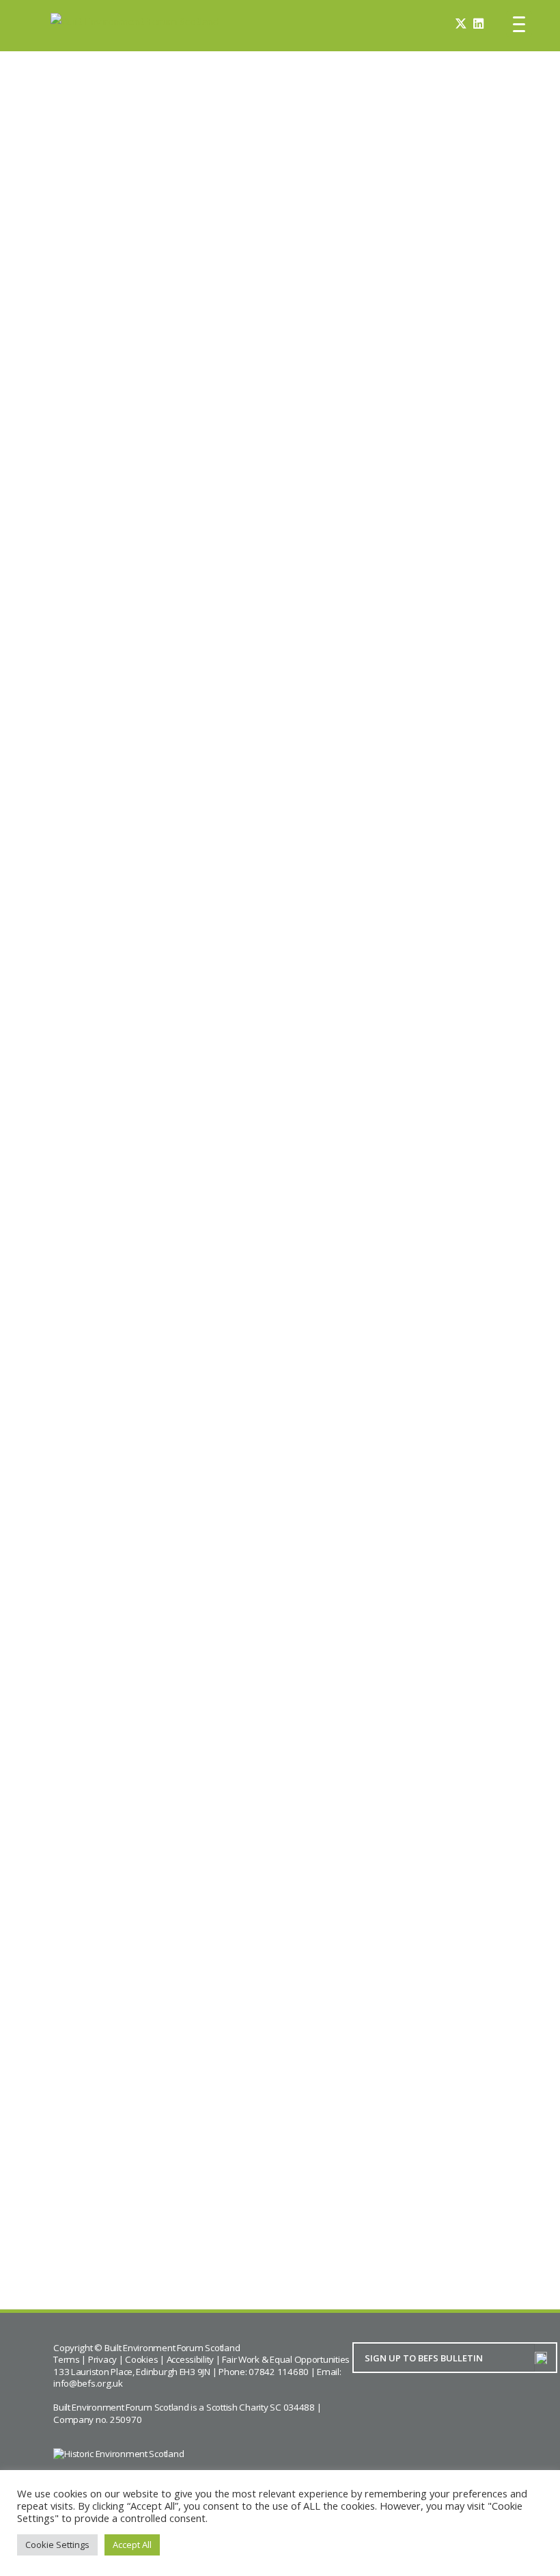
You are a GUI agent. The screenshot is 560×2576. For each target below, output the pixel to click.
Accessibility (191, 2359)
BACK (102, 2234)
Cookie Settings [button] (57, 2545)
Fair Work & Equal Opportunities (286, 2359)
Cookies (141, 2359)
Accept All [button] (132, 2545)
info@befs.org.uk (88, 2383)
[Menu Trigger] (519, 24)
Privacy (102, 2359)
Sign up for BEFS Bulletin (442, 312)
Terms (67, 2359)
